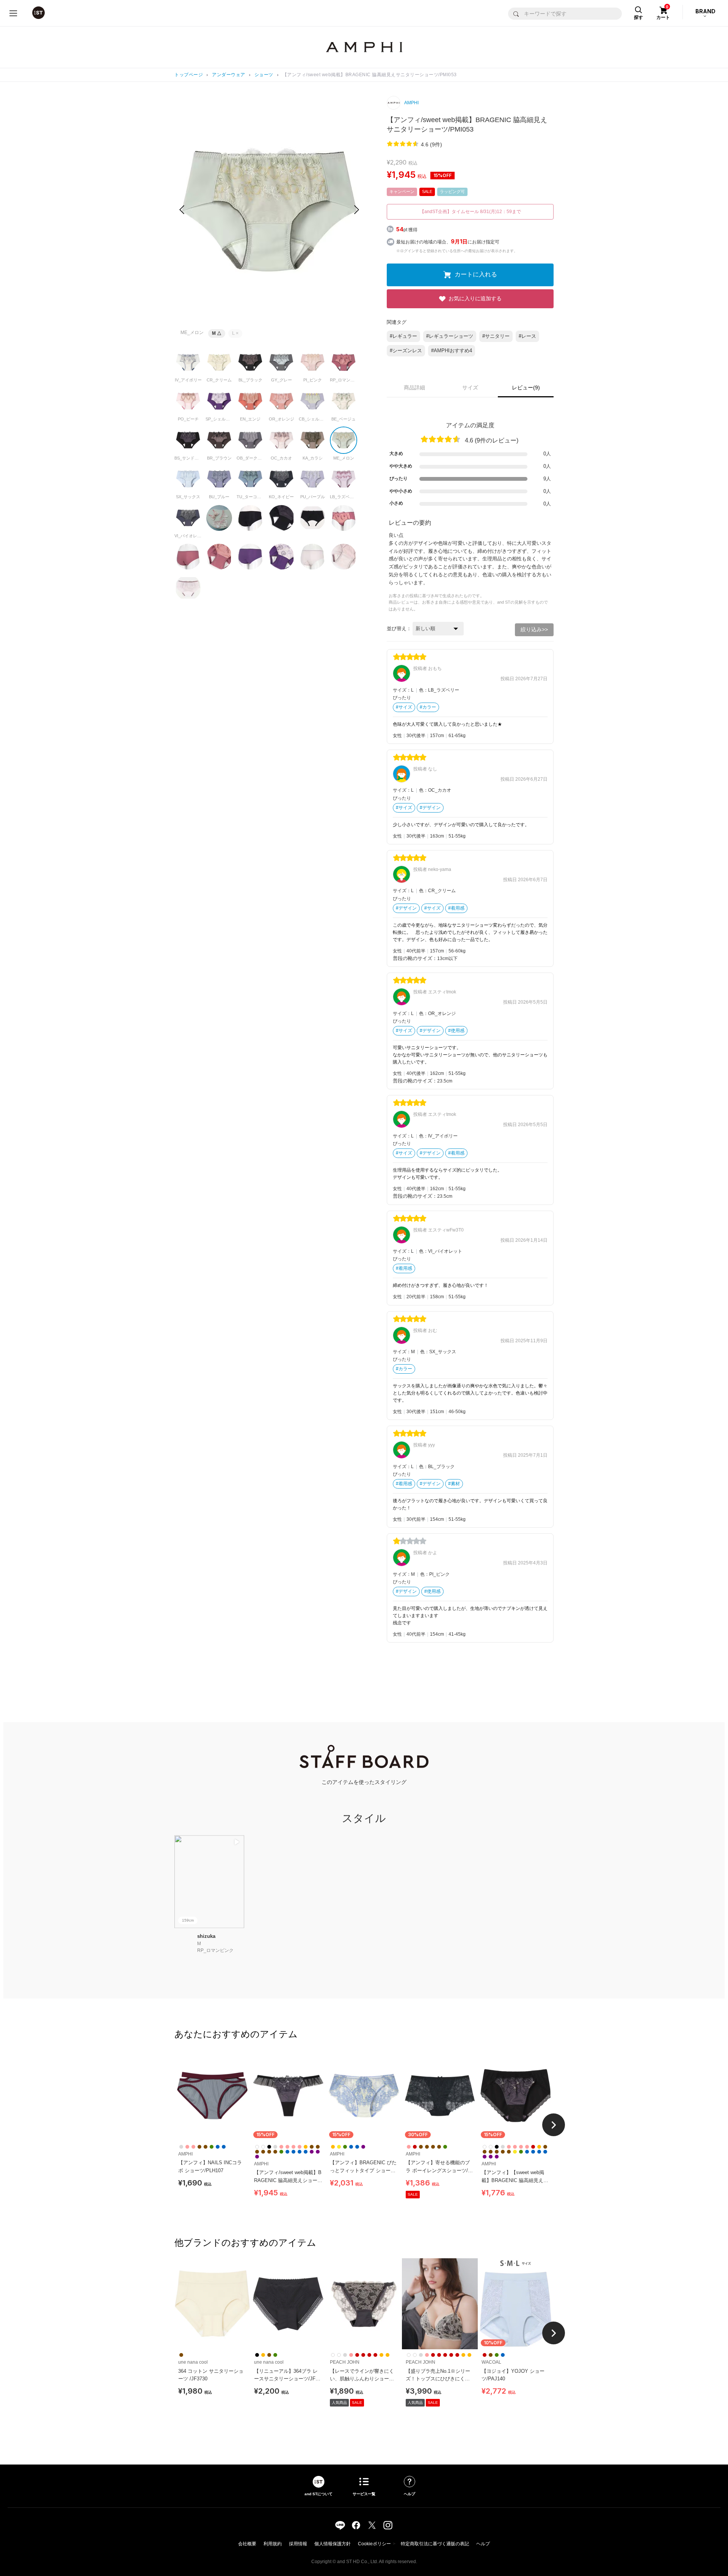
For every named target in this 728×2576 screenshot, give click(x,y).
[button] (357, 210)
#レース (527, 336)
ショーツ (264, 75)
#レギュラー (403, 336)
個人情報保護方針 (333, 2544)
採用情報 (298, 2544)
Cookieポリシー (374, 2544)
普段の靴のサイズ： (415, 958)
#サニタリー (496, 336)
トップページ (189, 75)
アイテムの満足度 (470, 425)
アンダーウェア (229, 75)
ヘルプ (483, 2544)
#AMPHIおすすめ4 (452, 351)
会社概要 (247, 2544)
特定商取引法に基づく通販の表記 (435, 2544)
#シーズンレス (406, 351)
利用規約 (273, 2544)
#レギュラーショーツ (450, 336)
